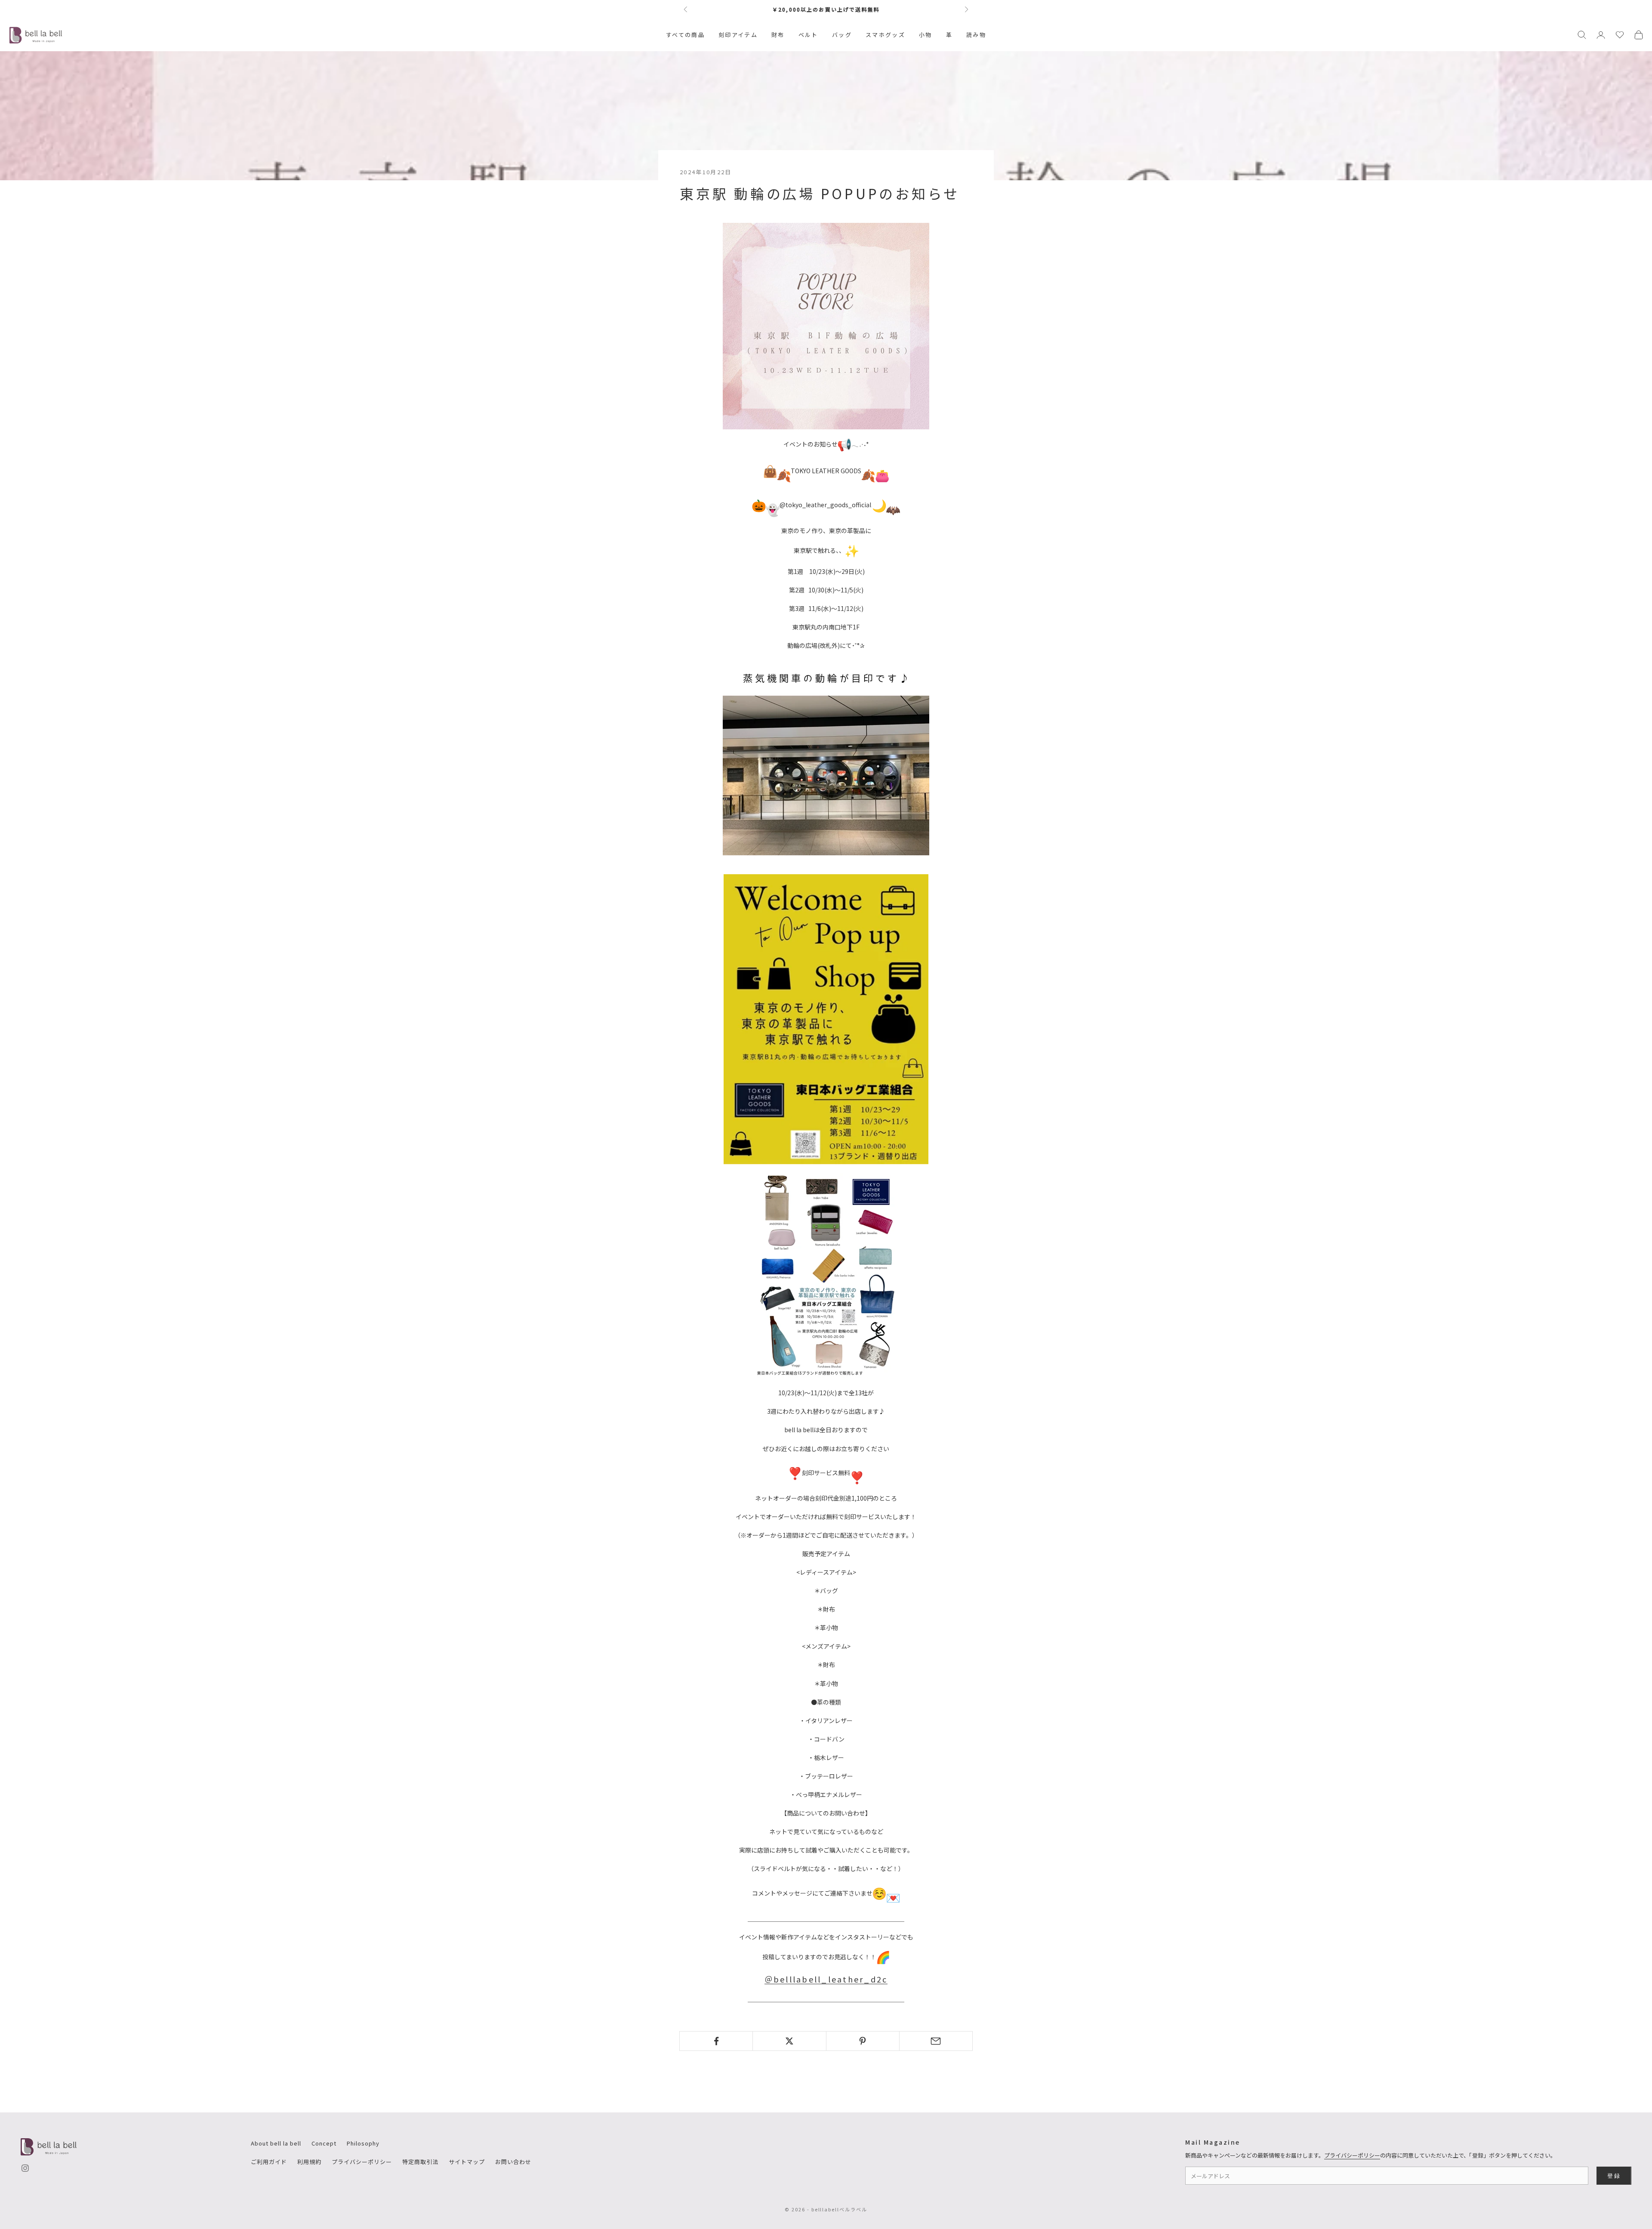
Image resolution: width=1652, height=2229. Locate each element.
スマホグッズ (885, 35)
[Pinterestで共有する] (863, 2041)
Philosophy (363, 2143)
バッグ (842, 35)
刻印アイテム (738, 35)
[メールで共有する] (936, 2041)
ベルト (808, 35)
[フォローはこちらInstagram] (25, 2168)
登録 (1614, 2176)
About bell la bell (276, 2143)
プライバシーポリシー (362, 2162)
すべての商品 (685, 35)
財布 (778, 35)
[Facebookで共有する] (716, 2041)
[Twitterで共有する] (789, 2041)
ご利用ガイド (269, 2162)
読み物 (976, 35)
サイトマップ (467, 2162)
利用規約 (309, 2162)
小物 (926, 35)
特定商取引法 (420, 2162)
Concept (324, 2143)
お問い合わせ (513, 2162)
